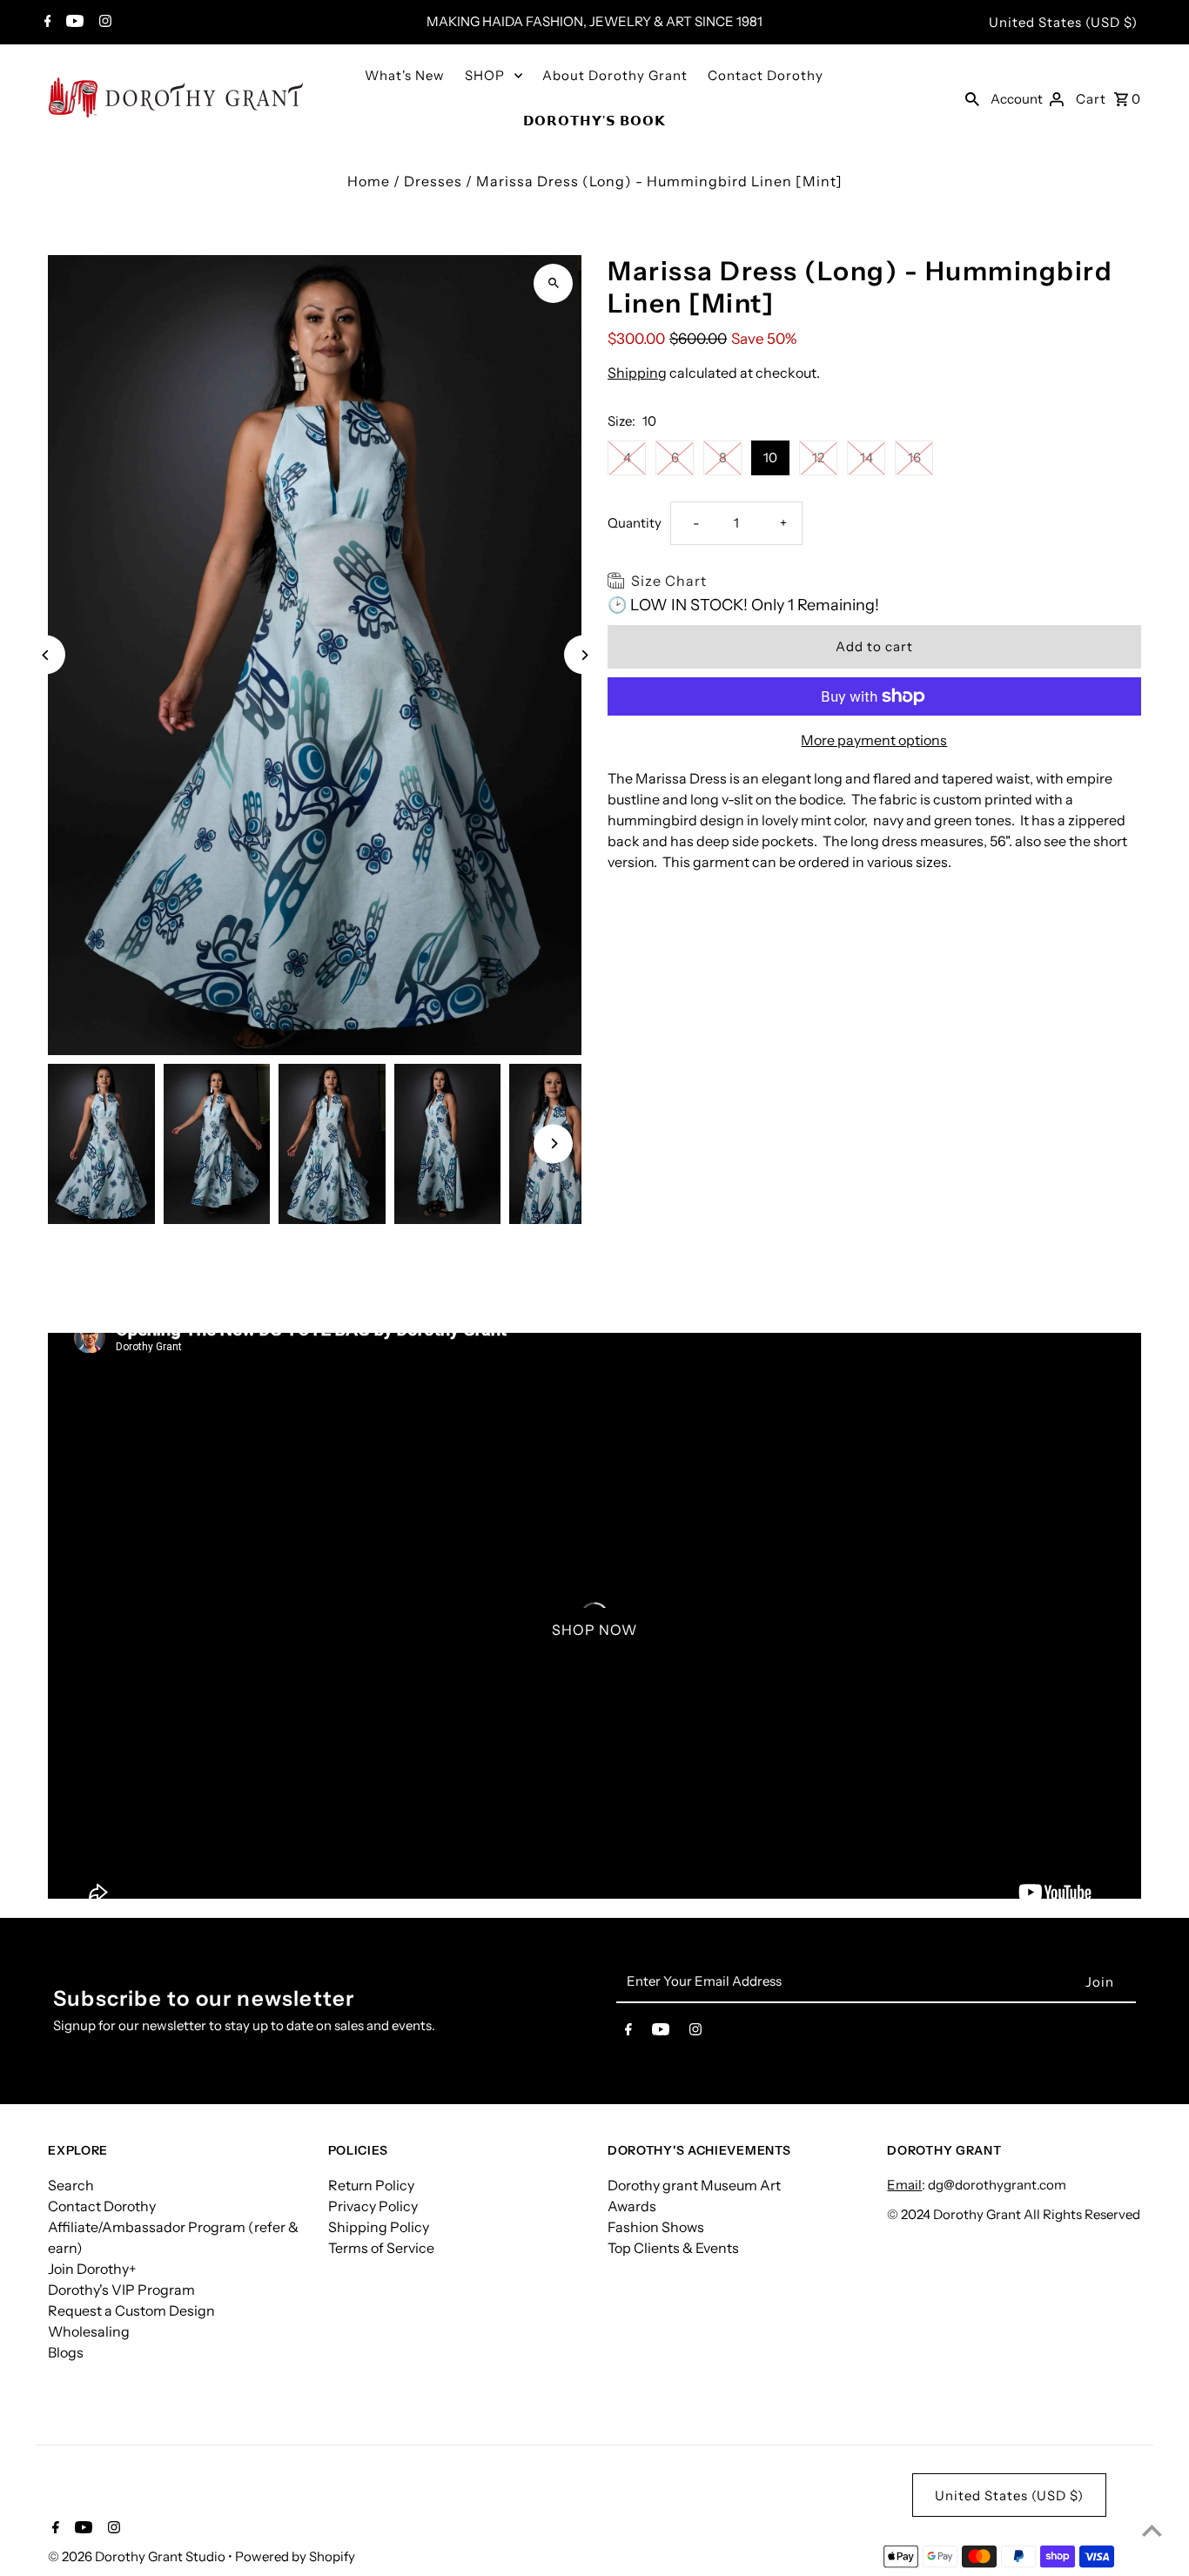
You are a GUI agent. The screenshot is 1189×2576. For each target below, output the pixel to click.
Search (71, 2185)
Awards (632, 2206)
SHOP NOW (594, 1630)
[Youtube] (73, 23)
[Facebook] (46, 23)
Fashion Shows (656, 2227)
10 (770, 457)
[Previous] (46, 655)
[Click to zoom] (553, 283)
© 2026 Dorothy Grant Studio (138, 2556)
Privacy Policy (373, 2206)
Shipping (637, 373)
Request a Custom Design (131, 2310)
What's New (405, 75)
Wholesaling (89, 2331)
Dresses (433, 181)
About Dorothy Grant (615, 75)
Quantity (635, 523)
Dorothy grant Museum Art (694, 2185)
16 (914, 457)
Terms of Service (381, 2248)
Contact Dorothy (766, 75)
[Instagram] (103, 23)
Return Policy (371, 2185)
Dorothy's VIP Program (121, 2290)
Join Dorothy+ (92, 2269)
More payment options (874, 740)
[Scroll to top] (1152, 2530)
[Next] (584, 655)
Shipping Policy (379, 2227)
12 (818, 457)
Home (369, 181)
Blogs (66, 2352)
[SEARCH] (972, 98)
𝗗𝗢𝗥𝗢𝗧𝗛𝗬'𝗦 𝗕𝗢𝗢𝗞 (594, 121)
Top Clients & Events (673, 2248)
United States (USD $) (1063, 22)
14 (867, 457)
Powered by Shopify (295, 2556)
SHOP (485, 75)
